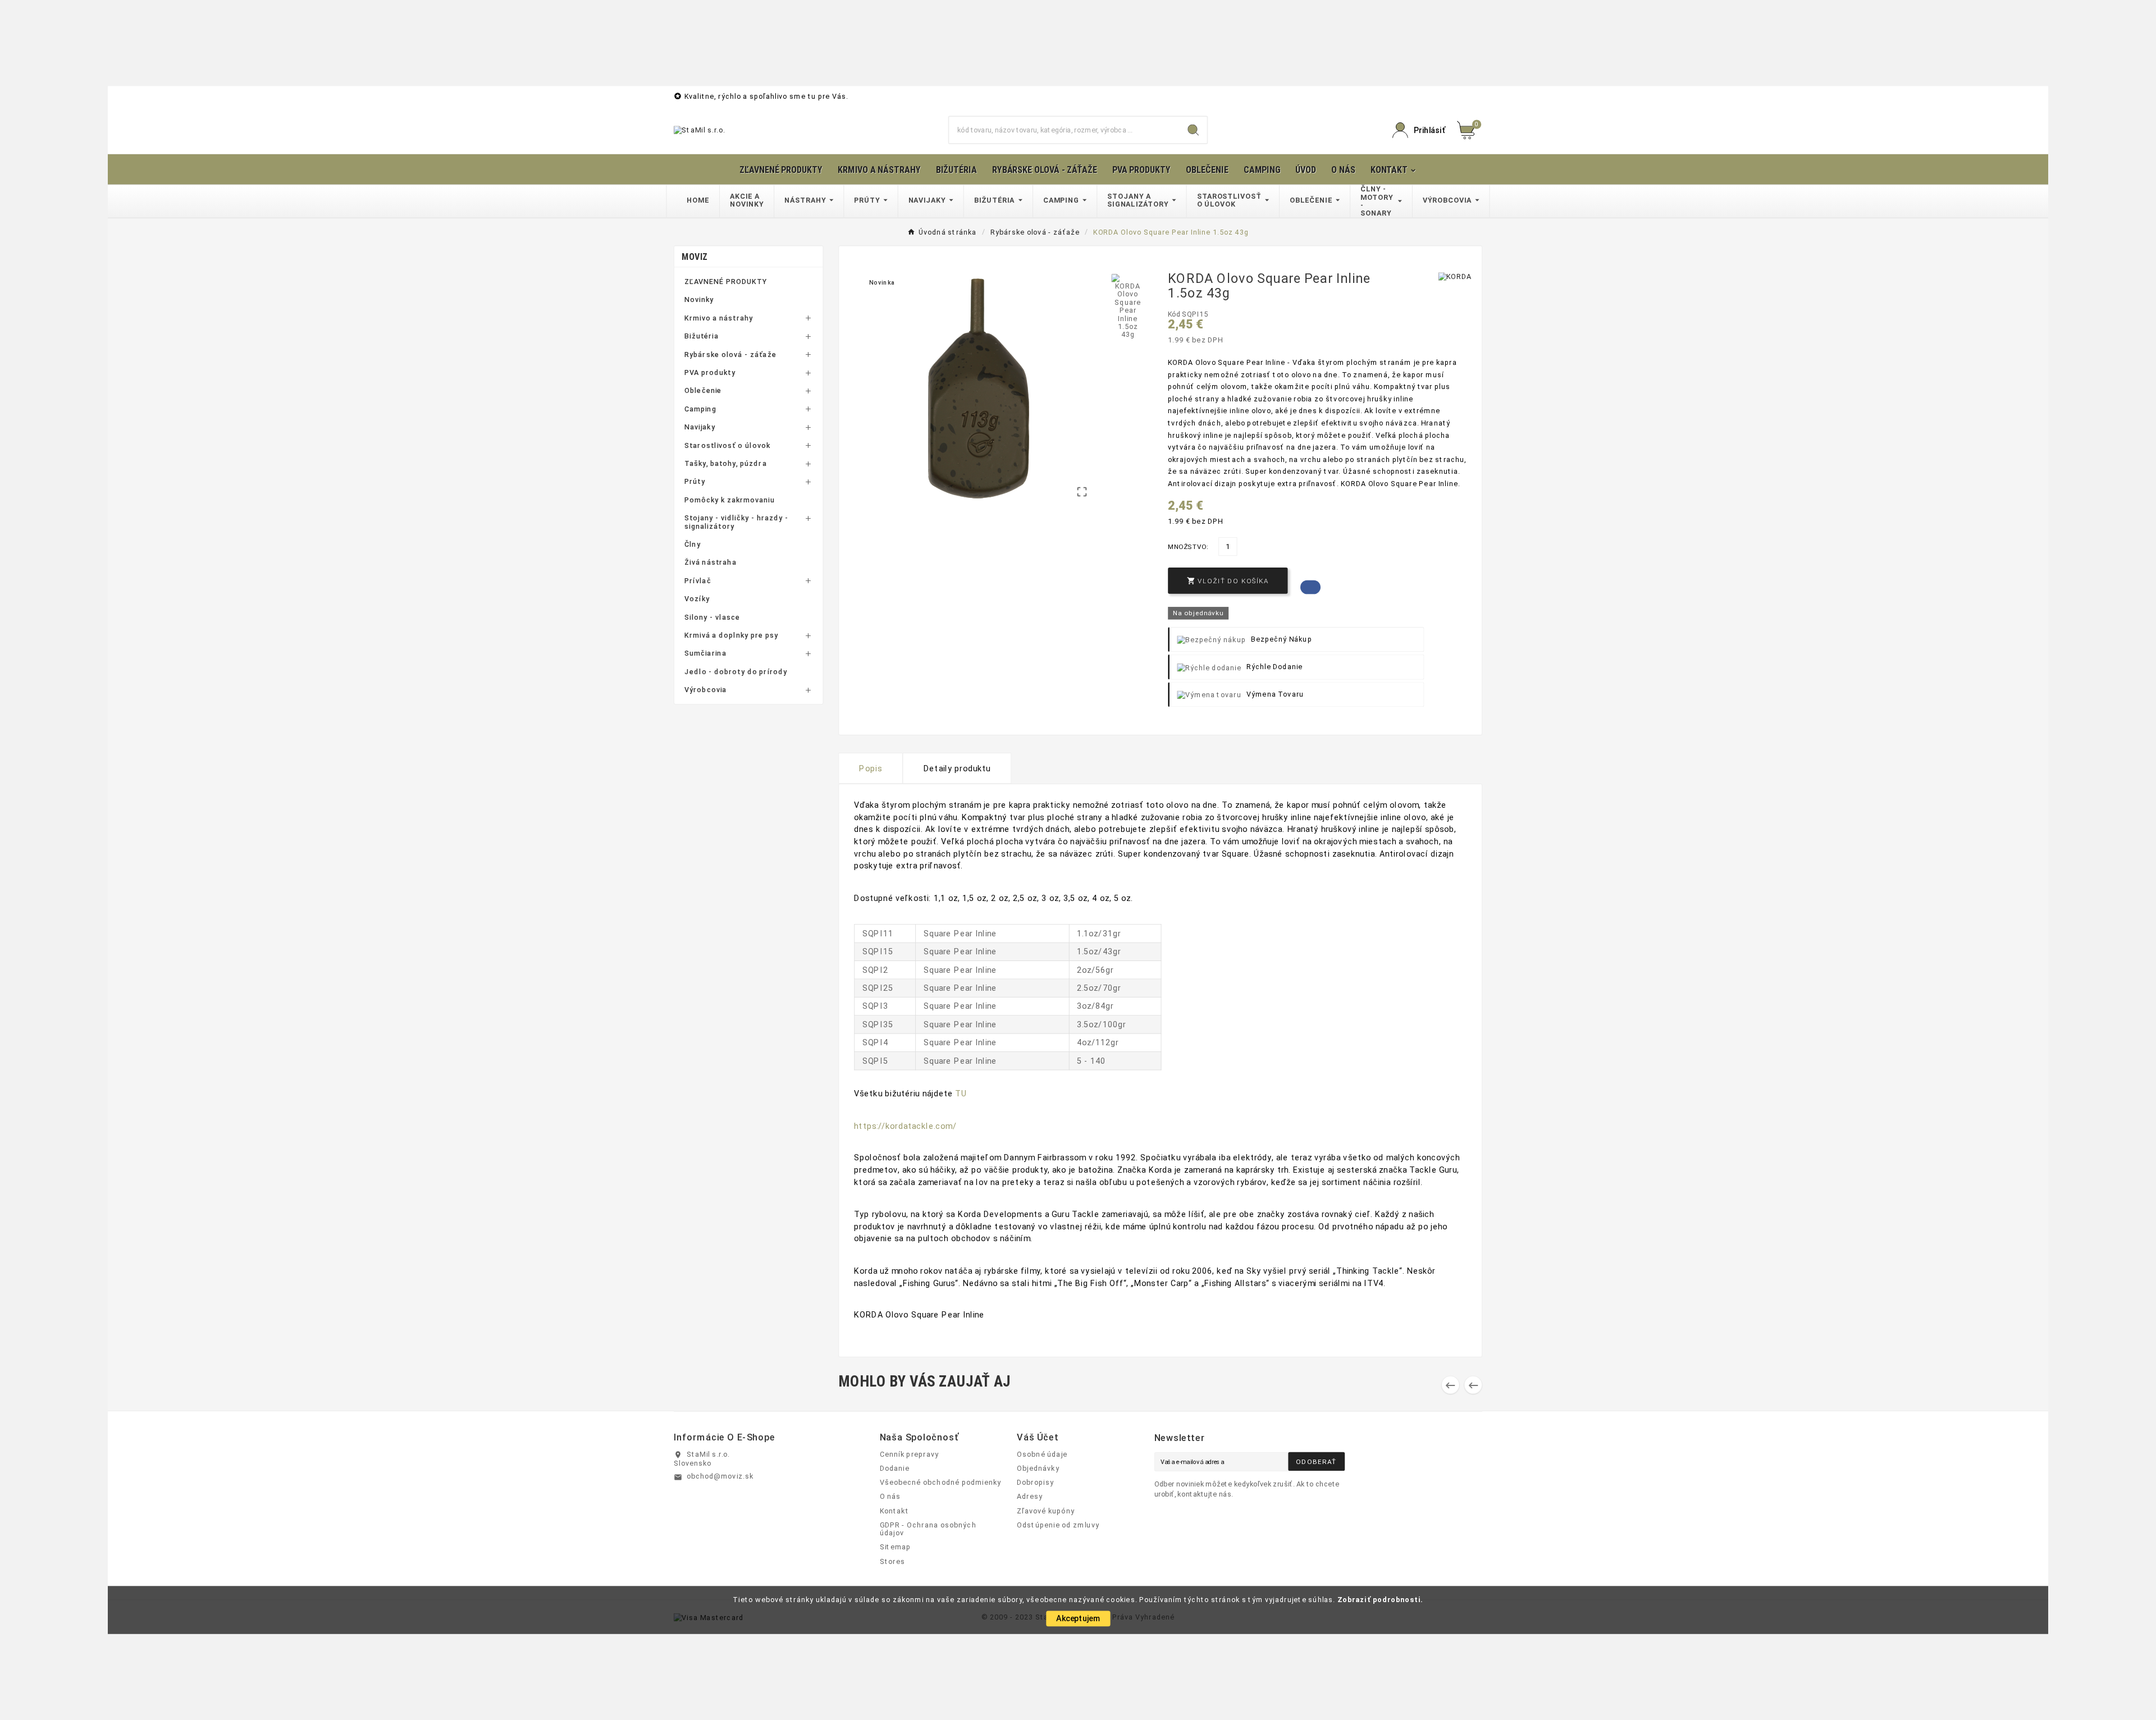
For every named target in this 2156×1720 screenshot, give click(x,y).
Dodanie (895, 1468)
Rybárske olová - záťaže (730, 354)
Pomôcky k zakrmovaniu (730, 500)
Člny (693, 545)
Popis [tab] (871, 768)
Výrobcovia (706, 690)
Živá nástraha (711, 562)
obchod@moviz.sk (720, 1476)
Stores (892, 1561)
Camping (700, 409)
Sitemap (896, 1547)
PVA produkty (710, 373)
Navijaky (700, 427)
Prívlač (698, 580)
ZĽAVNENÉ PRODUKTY (726, 282)
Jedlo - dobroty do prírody (736, 671)
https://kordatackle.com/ (905, 1126)
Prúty (695, 482)
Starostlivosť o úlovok (727, 445)
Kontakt (894, 1511)
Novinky (699, 300)
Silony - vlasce (712, 617)
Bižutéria (702, 336)
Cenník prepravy (909, 1454)
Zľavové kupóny (1046, 1511)
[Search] (1193, 130)
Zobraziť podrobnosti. (1380, 1599)
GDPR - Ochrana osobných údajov (928, 1529)
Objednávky (1038, 1468)
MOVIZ (695, 257)
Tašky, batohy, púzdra (726, 464)
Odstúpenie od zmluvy (1058, 1525)
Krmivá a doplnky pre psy (731, 635)
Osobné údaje (1042, 1454)
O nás (890, 1497)
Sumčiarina (705, 653)
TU (961, 1094)
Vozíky (697, 599)
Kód (1175, 314)
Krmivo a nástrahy (719, 318)
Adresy (1030, 1497)
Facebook (1310, 587)
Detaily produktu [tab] (957, 768)
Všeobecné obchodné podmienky (941, 1483)
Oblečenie (703, 391)
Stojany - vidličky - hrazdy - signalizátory (736, 522)
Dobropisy (1035, 1483)
